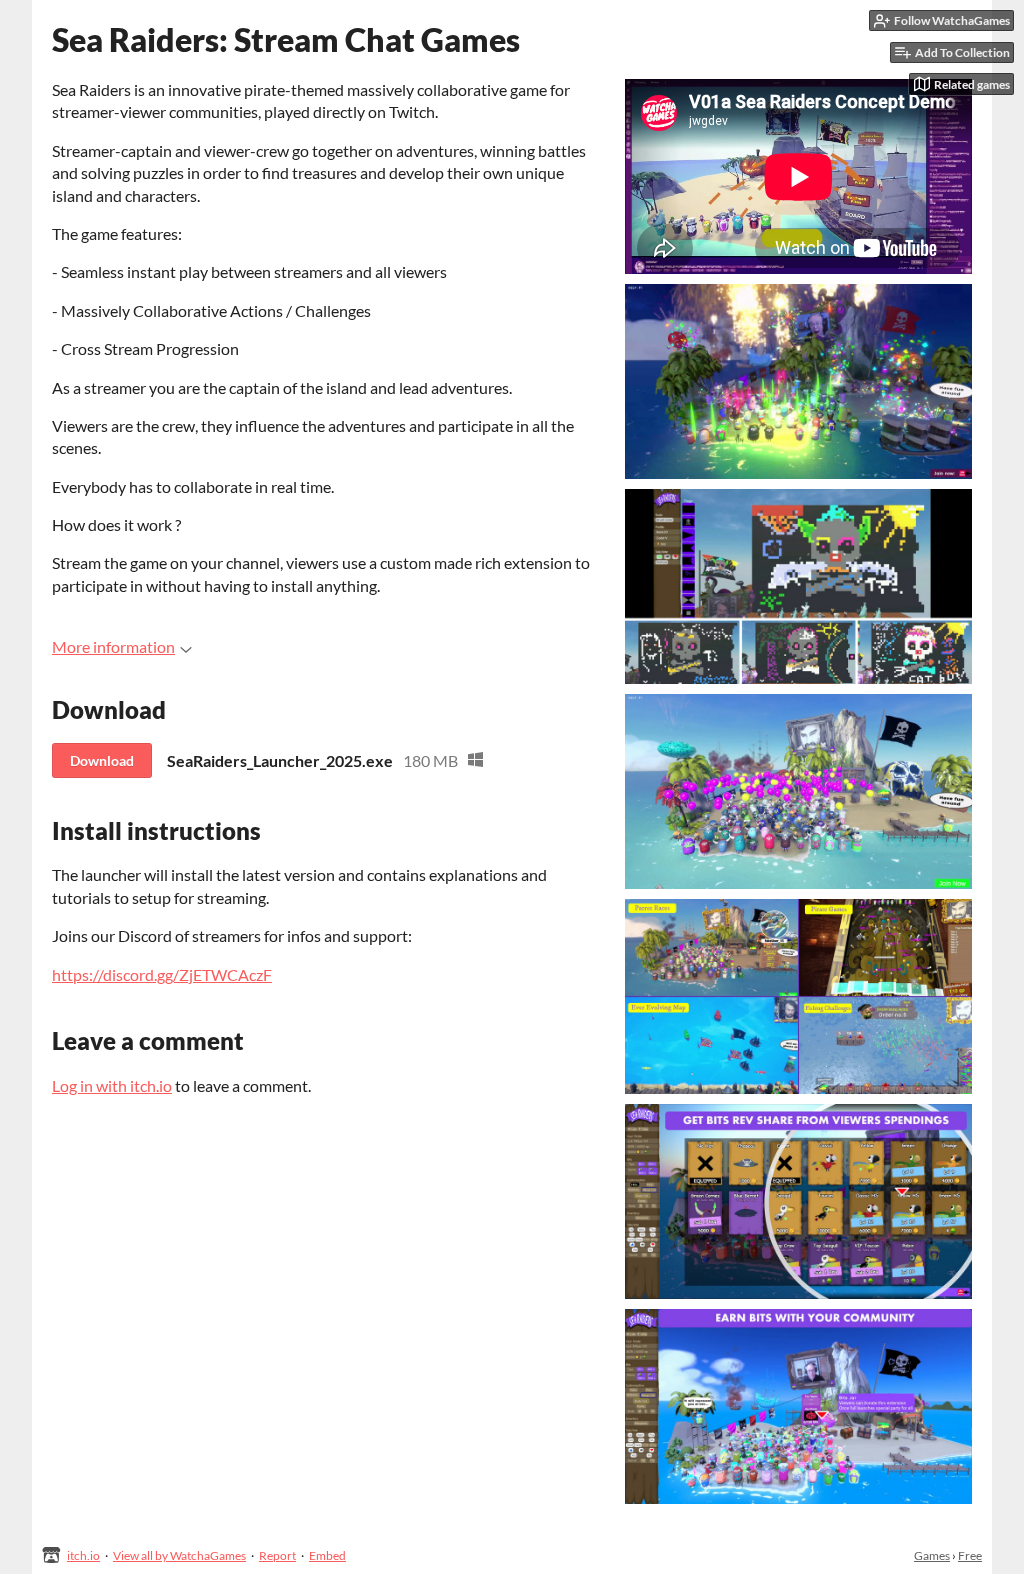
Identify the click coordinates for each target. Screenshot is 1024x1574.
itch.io (83, 1555)
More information (113, 646)
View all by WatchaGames (179, 1555)
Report (277, 1555)
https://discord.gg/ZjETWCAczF (162, 974)
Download (102, 760)
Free (970, 1555)
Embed (327, 1555)
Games (932, 1555)
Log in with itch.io (112, 1085)
